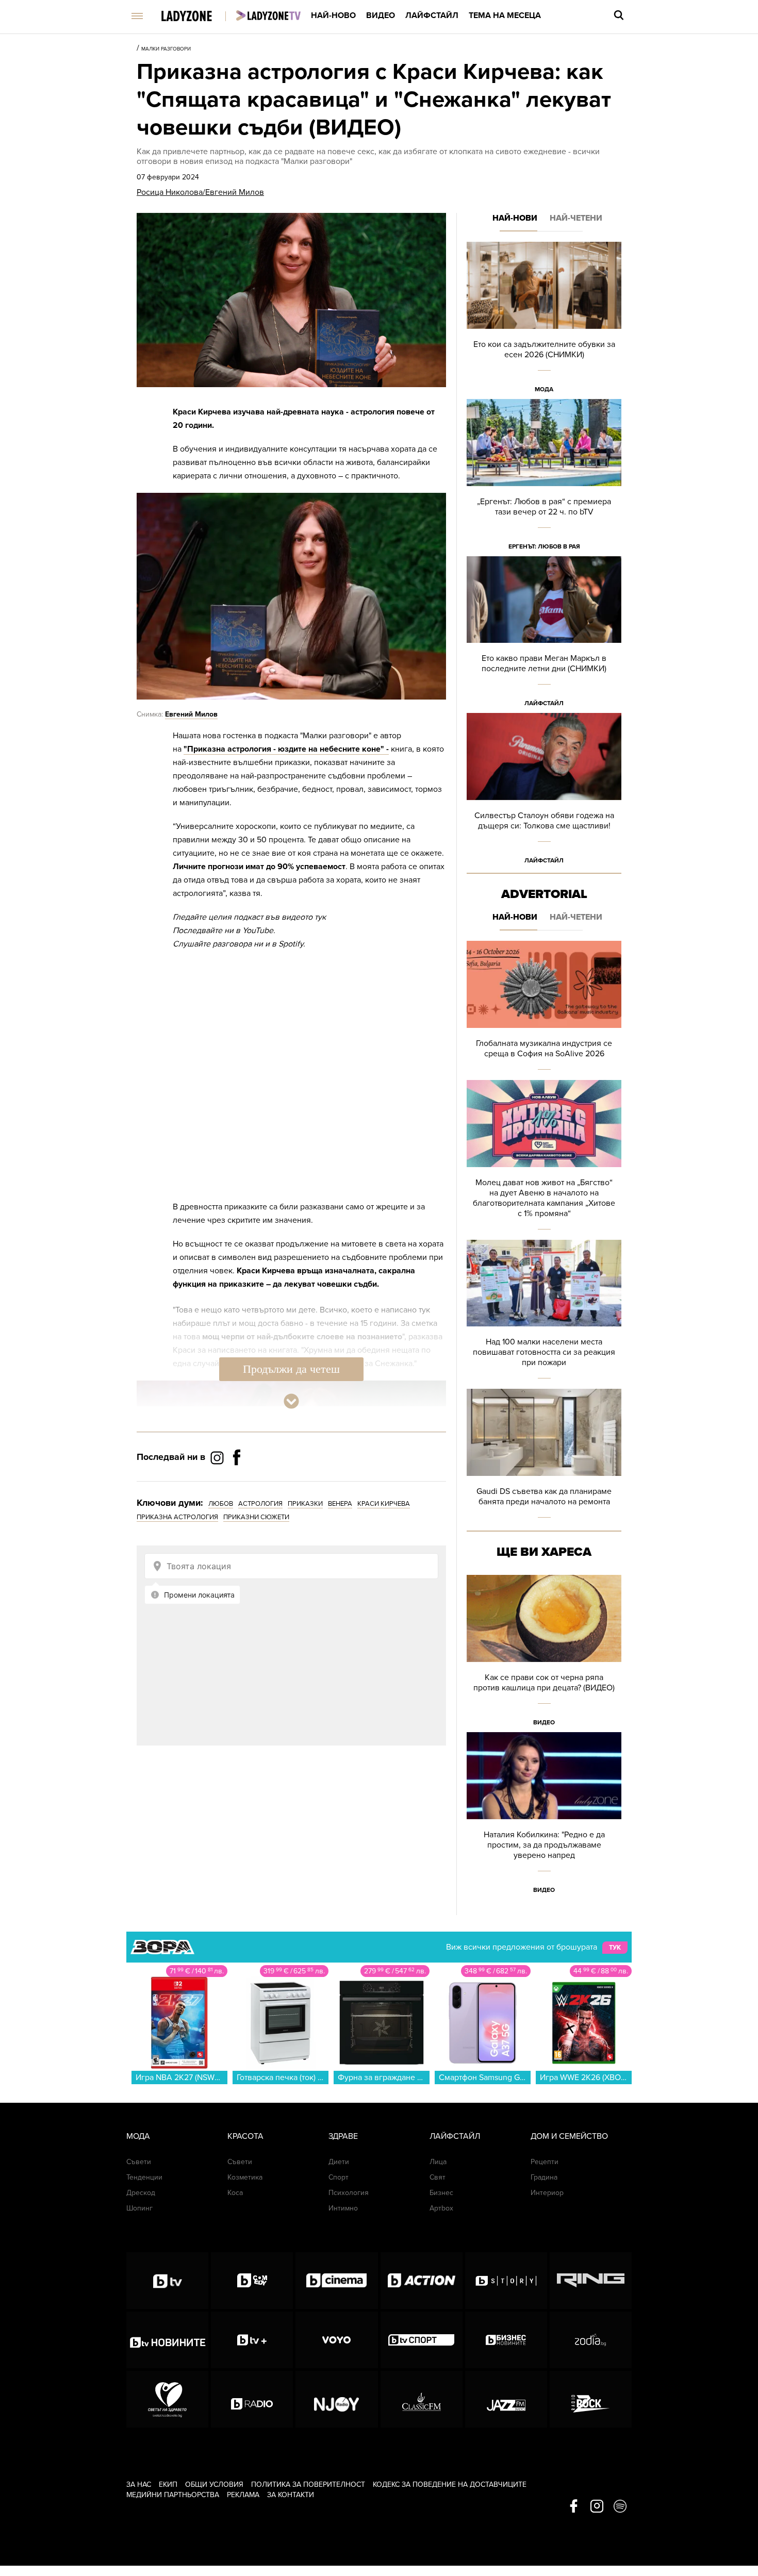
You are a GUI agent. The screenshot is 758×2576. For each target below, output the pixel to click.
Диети (339, 2162)
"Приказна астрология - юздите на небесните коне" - (286, 749)
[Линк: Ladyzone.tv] (268, 15)
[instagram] (597, 2507)
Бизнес (441, 2193)
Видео (381, 15)
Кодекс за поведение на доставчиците (450, 2484)
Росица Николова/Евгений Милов (200, 192)
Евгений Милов (191, 714)
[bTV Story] (506, 2281)
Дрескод (141, 2193)
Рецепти (545, 2162)
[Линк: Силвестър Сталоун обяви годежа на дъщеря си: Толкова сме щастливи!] (544, 792)
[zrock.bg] (591, 2399)
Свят (438, 2177)
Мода (544, 389)
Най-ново (333, 15)
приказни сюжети (256, 1517)
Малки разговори (166, 49)
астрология (260, 1504)
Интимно (343, 2208)
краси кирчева (384, 1504)
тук (615, 1948)
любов (221, 1504)
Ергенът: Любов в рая (544, 546)
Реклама (243, 2495)
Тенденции (144, 2177)
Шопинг (139, 2208)
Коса (235, 2193)
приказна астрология (177, 1517)
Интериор (547, 2193)
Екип (168, 2484)
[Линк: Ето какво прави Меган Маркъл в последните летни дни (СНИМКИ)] (544, 635)
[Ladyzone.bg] (197, 17)
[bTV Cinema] (336, 2281)
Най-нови (515, 218)
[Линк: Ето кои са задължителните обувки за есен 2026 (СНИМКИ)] (544, 320)
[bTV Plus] (252, 2340)
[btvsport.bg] (422, 2340)
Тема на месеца (505, 15)
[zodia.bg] (591, 2340)
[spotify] (620, 2507)
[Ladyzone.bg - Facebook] (237, 1481)
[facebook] (574, 2507)
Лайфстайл (432, 15)
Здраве (343, 2136)
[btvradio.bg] (252, 2399)
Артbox (441, 2208)
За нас (139, 2484)
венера (340, 1504)
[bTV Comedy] (252, 2281)
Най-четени (576, 218)
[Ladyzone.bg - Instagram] (218, 1457)
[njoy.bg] (336, 2399)
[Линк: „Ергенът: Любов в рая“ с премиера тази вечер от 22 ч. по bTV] (544, 478)
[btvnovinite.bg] (167, 2340)
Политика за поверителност (308, 2484)
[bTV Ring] (591, 2281)
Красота (245, 2136)
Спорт (339, 2177)
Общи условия (214, 2484)
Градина (544, 2177)
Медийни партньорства (173, 2495)
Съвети (139, 2162)
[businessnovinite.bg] (506, 2340)
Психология (349, 2193)
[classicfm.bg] (422, 2399)
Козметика (245, 2177)
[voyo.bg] (336, 2340)
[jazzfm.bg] (506, 2399)
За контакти (291, 2495)
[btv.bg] (167, 2281)
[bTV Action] (422, 2281)
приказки (305, 1504)
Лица (438, 2162)
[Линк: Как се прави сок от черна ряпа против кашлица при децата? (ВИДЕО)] (544, 1653)
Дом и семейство (569, 2136)
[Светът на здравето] (167, 2399)
